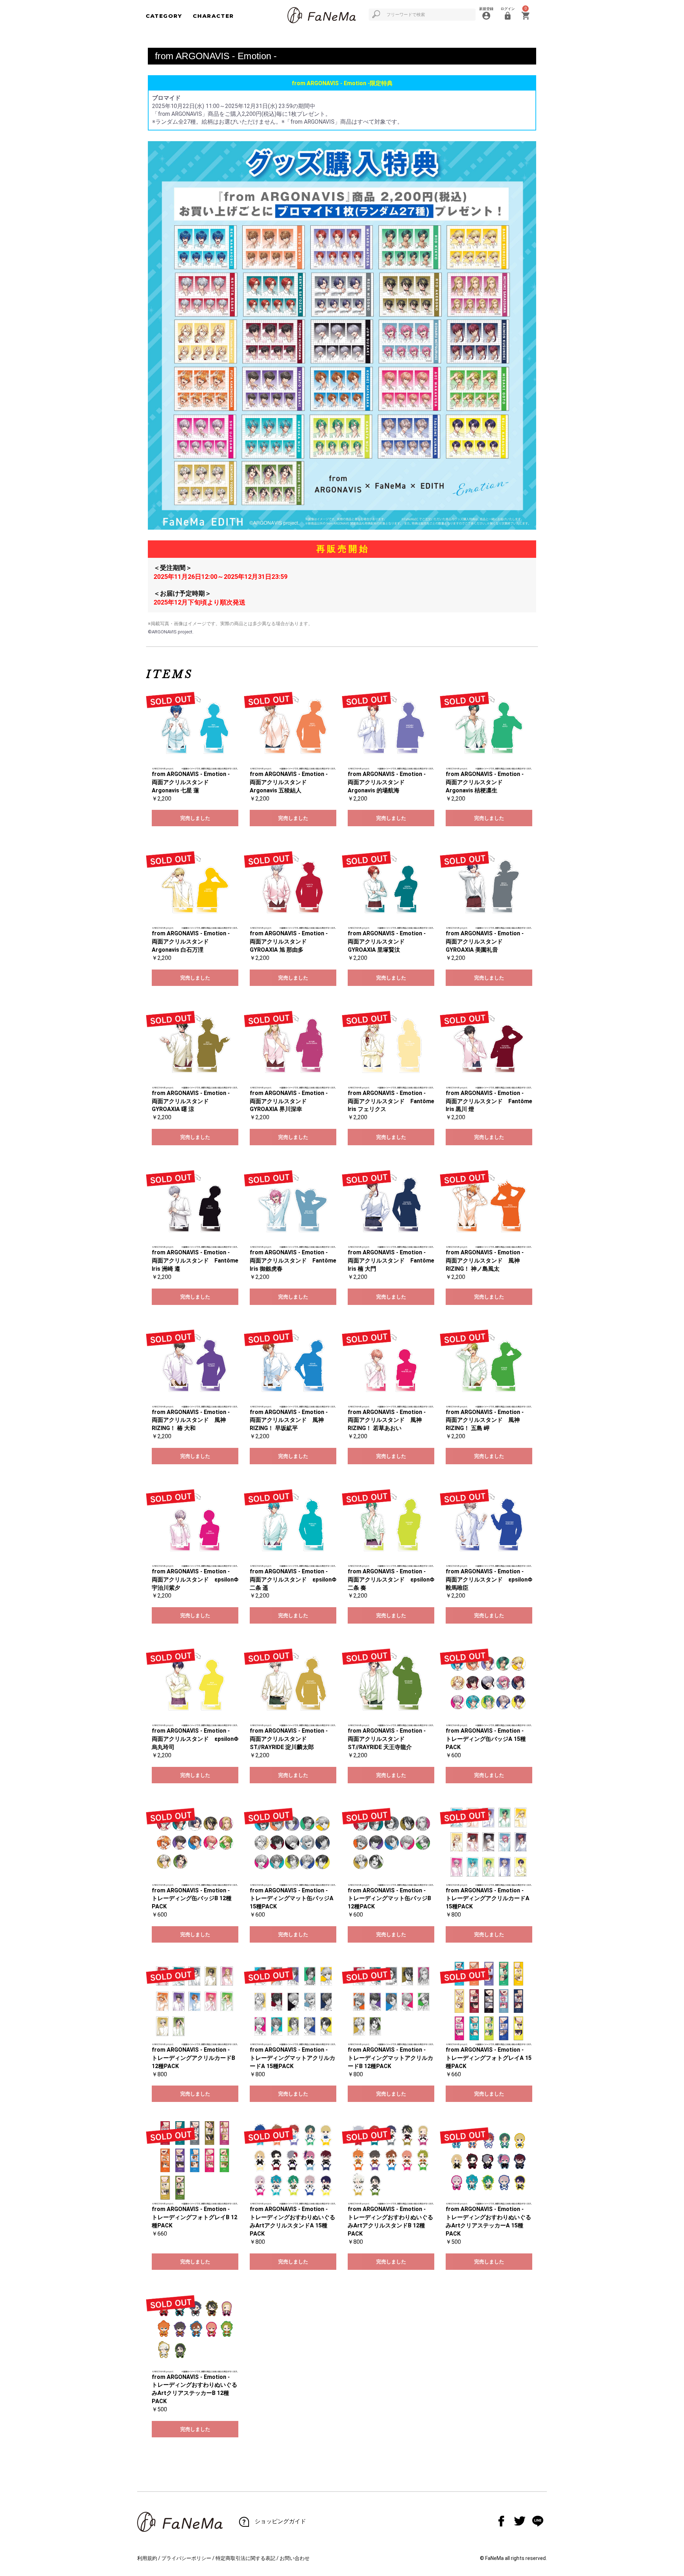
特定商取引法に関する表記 (245, 2558)
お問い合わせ (295, 2558)
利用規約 (147, 2558)
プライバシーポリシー (186, 2558)
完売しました (195, 818)
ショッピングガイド (280, 2521)
